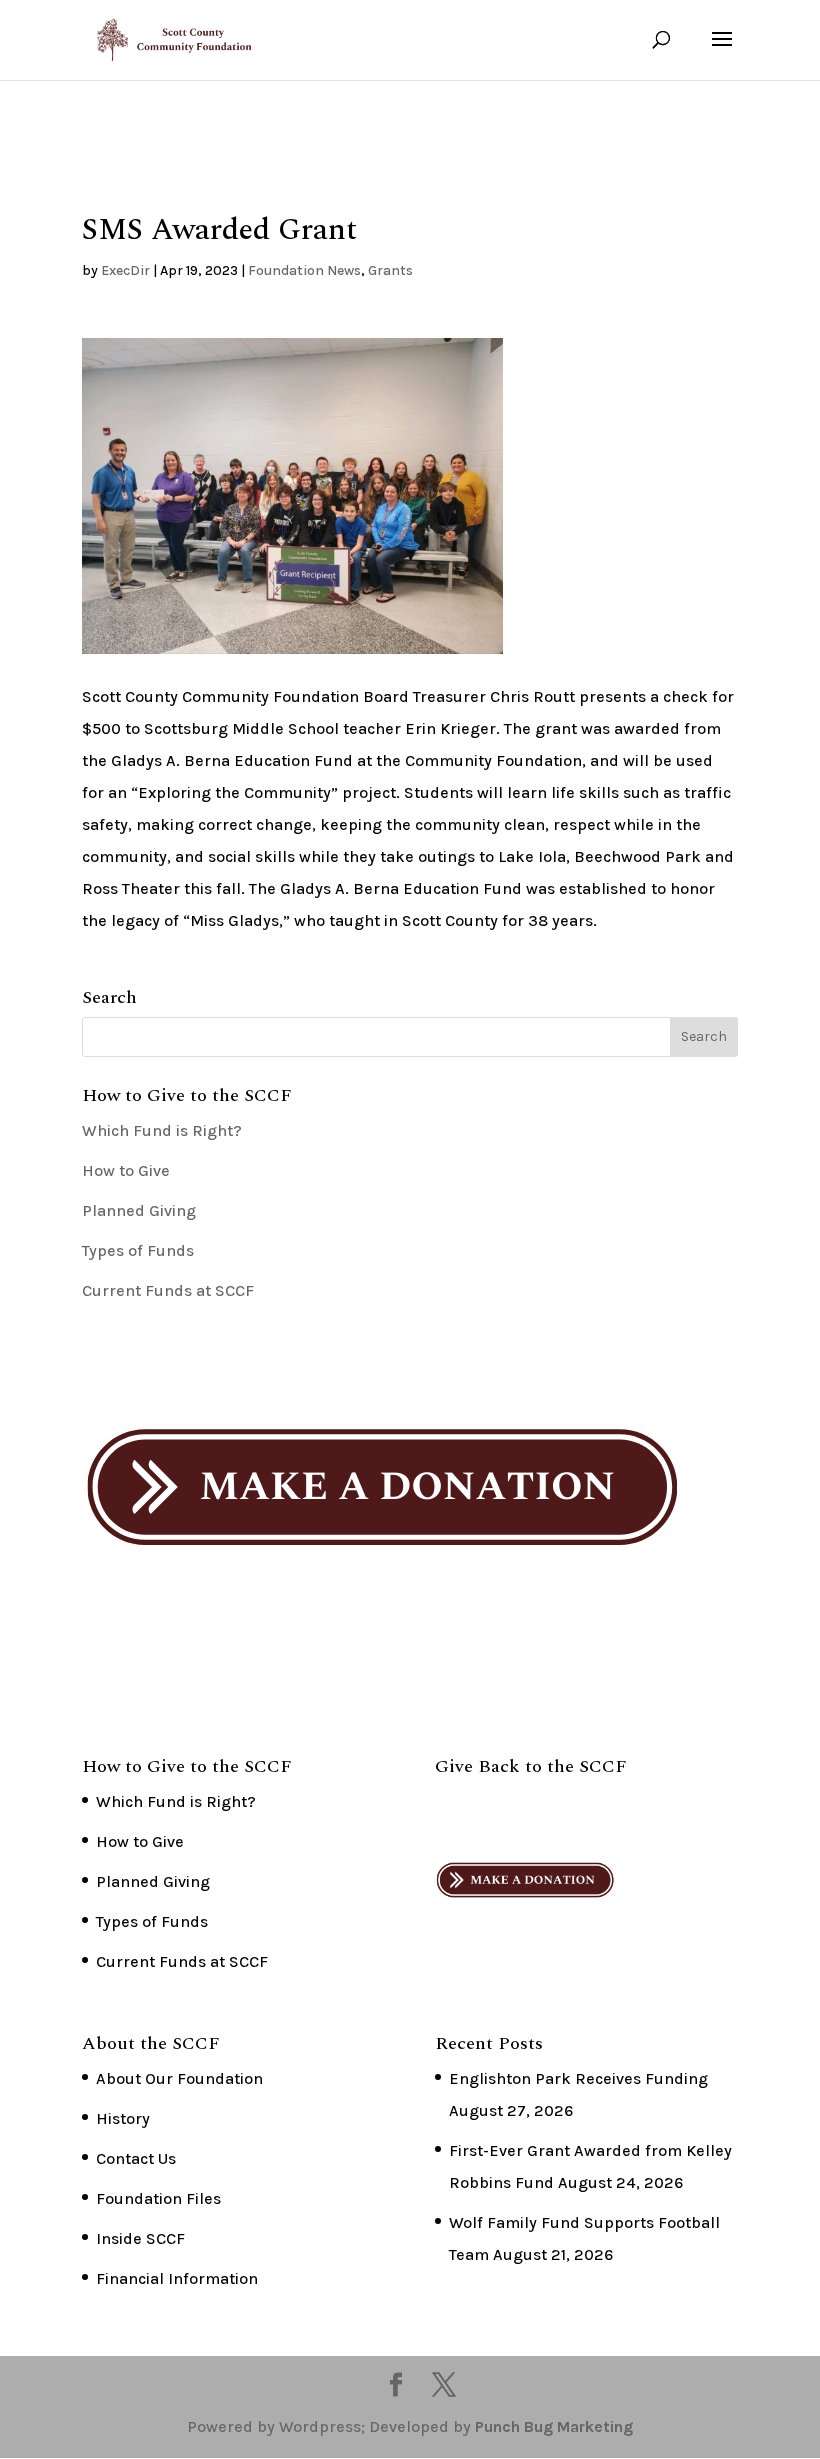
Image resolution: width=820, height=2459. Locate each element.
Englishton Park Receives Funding (578, 2078)
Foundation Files (158, 2198)
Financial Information (177, 2278)
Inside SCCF (140, 2238)
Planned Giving (139, 1210)
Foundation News (304, 270)
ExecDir (125, 270)
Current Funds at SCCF (168, 1290)
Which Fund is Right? (162, 1130)
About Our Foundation (179, 2078)
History (123, 2118)
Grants (390, 270)
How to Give (126, 1170)
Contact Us (136, 2158)
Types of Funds (138, 1250)
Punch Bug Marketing (554, 2426)
